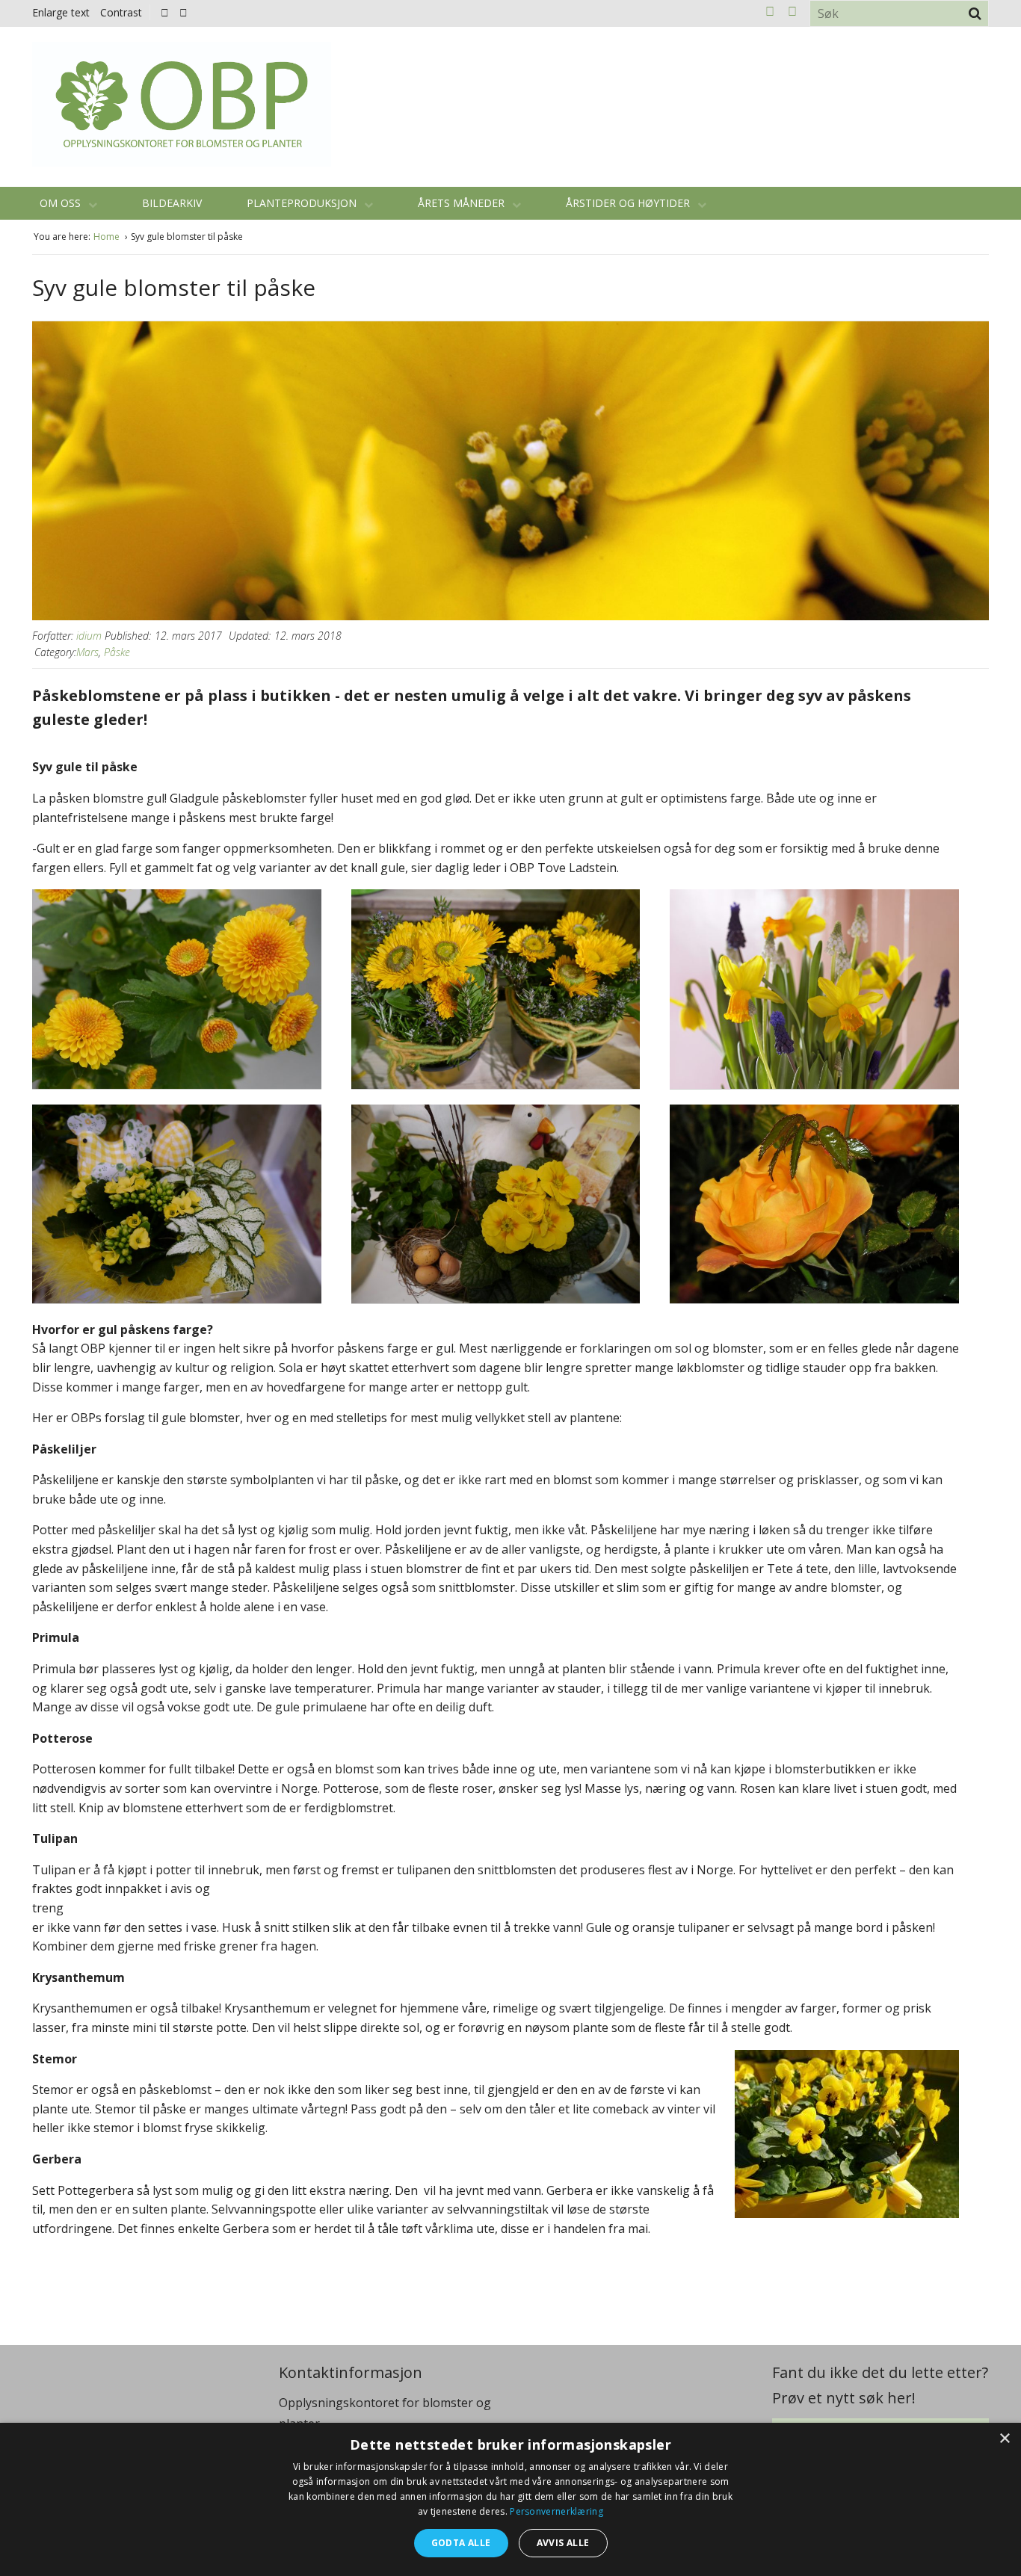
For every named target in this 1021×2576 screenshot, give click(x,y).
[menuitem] (169, 12)
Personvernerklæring (556, 2511)
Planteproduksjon (303, 203)
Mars (87, 652)
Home (108, 237)
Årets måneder (463, 203)
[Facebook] (165, 12)
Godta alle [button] (461, 2543)
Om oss (62, 203)
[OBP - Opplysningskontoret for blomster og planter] (182, 104)
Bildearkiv (172, 203)
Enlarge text (61, 12)
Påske (117, 652)
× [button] (1004, 2439)
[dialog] (510, 2499)
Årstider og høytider (629, 203)
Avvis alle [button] (563, 2543)
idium (89, 636)
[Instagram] (183, 12)
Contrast (121, 12)
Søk (975, 13)
